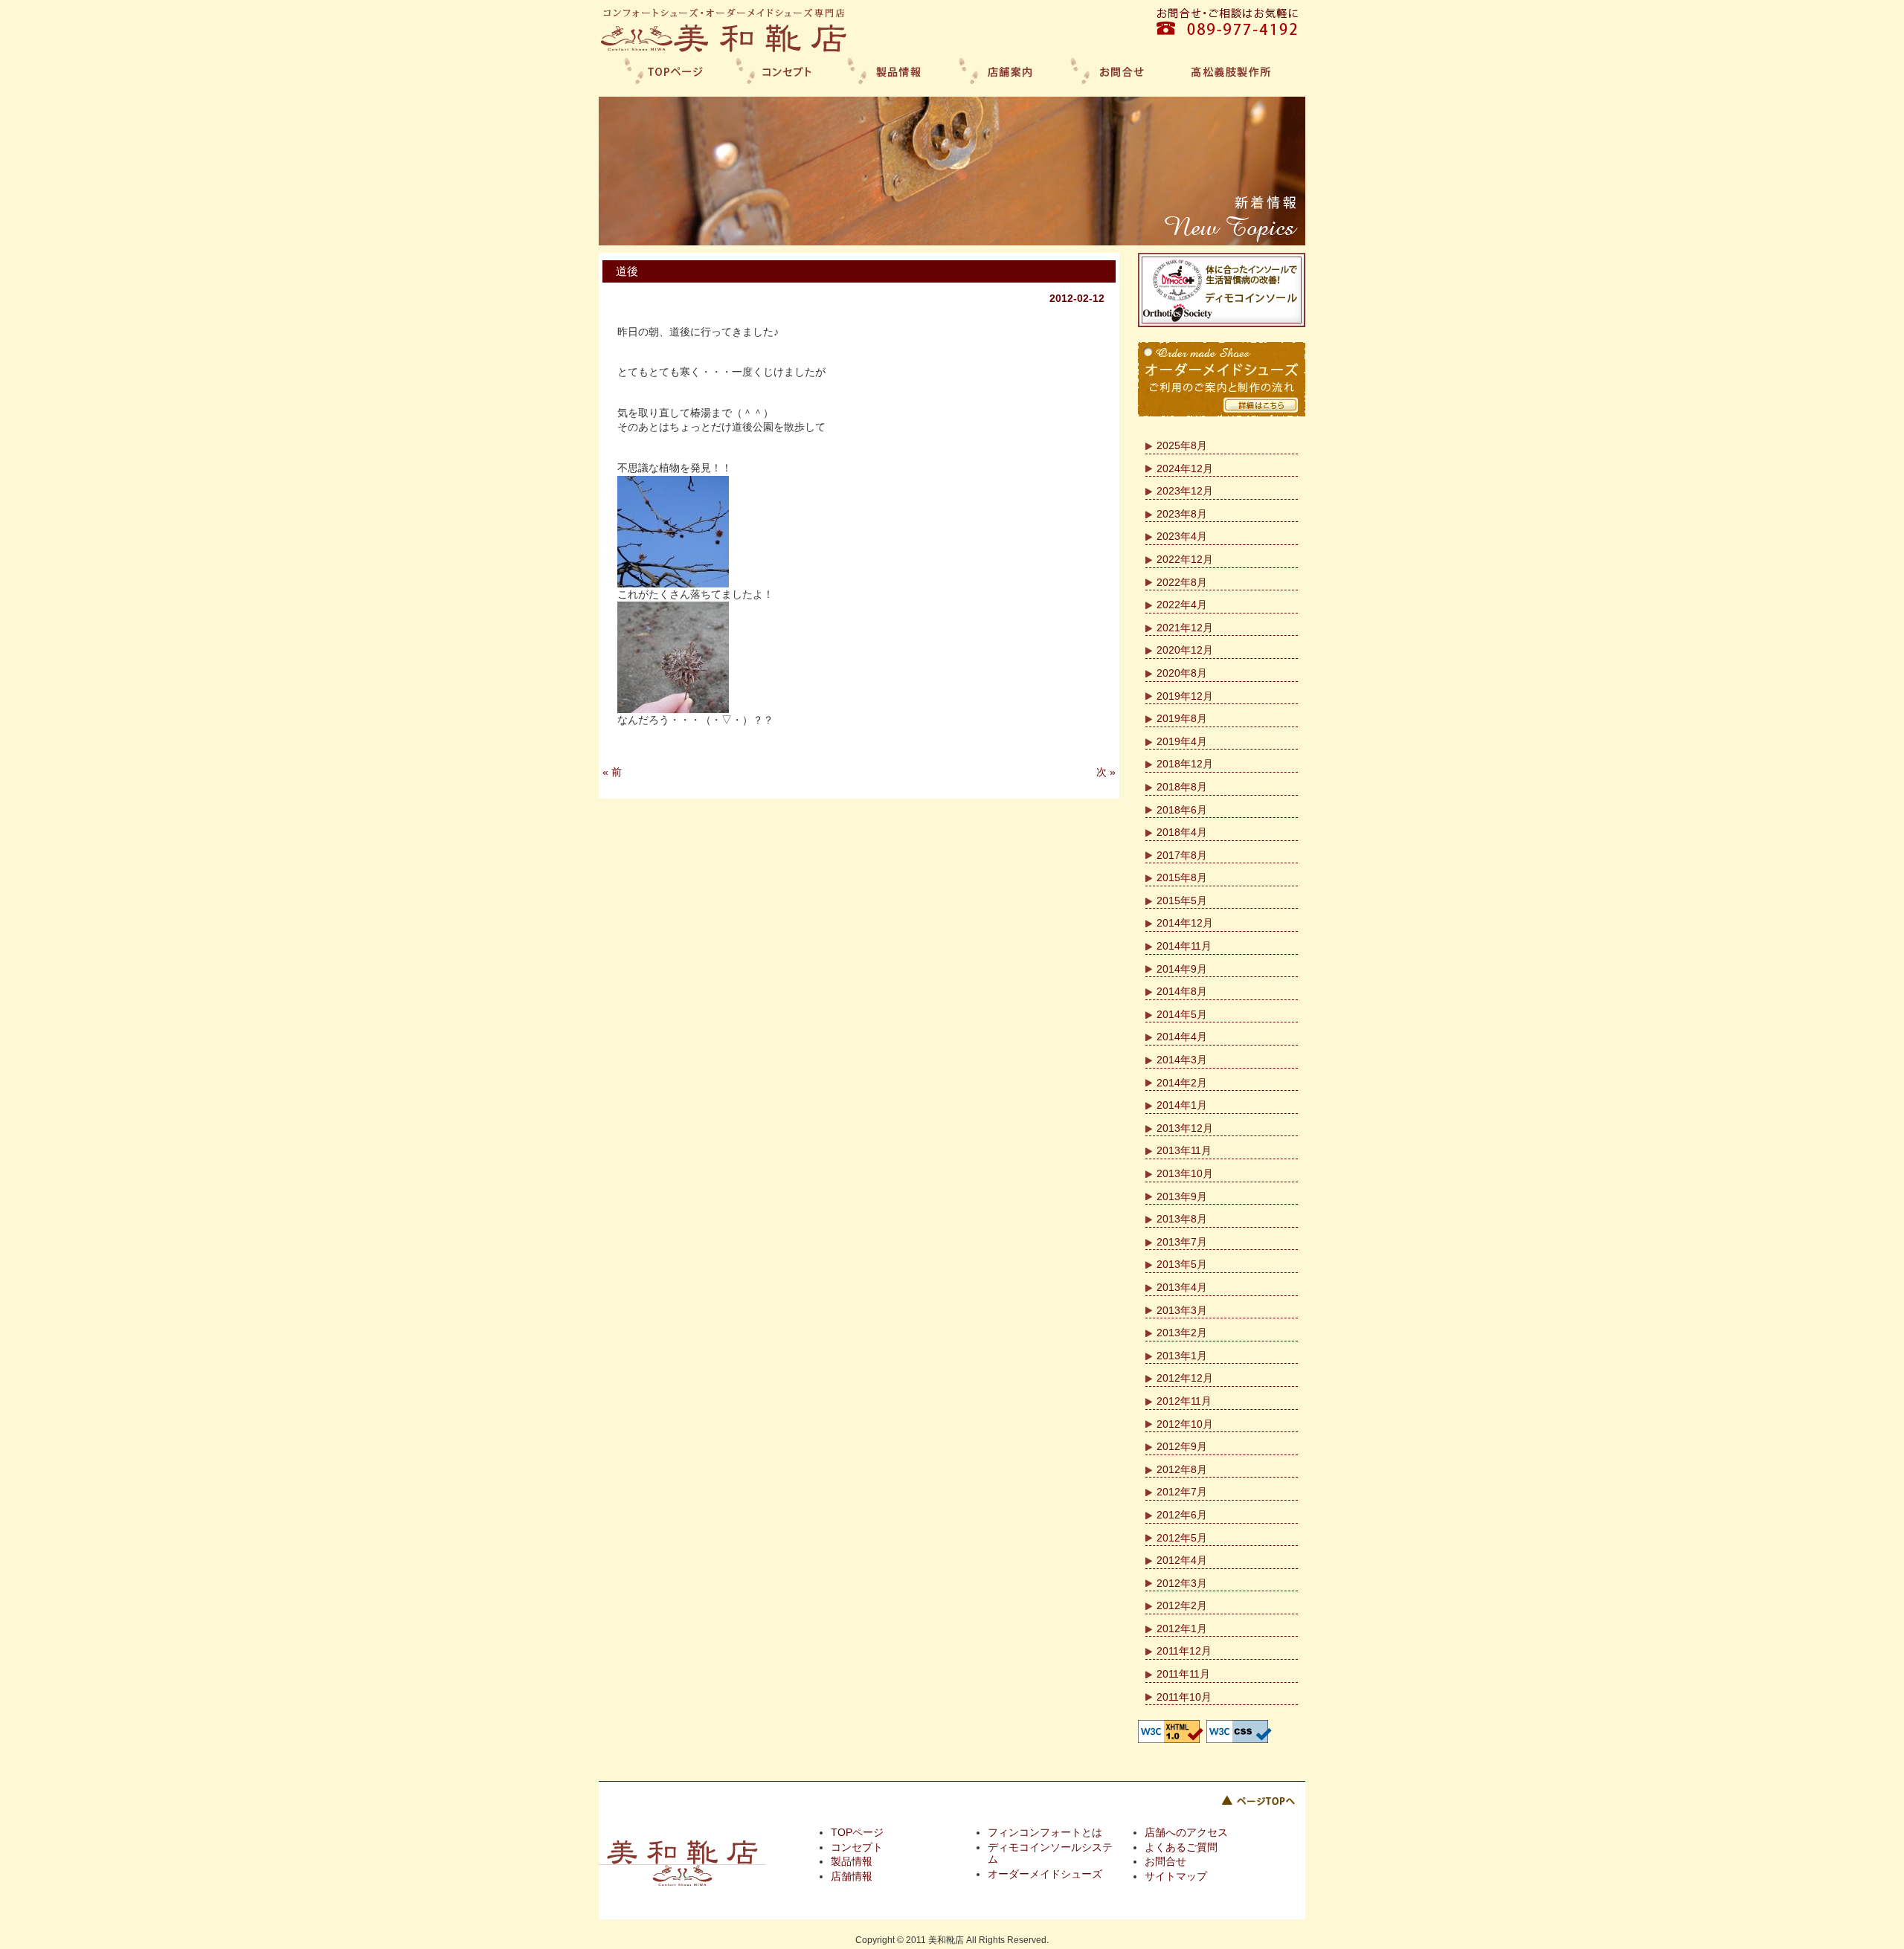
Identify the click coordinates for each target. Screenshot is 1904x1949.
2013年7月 (1182, 1242)
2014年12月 (1185, 923)
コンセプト (857, 1847)
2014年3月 (1182, 1060)
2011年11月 (1183, 1674)
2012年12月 (1185, 1378)
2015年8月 (1182, 877)
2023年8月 (1182, 514)
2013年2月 (1182, 1333)
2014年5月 (1182, 1014)
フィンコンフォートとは (1045, 1832)
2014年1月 (1182, 1105)
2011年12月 (1184, 1651)
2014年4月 (1182, 1037)
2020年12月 (1185, 650)
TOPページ (857, 1832)
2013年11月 (1184, 1150)
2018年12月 (1185, 764)
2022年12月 (1185, 559)
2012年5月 (1182, 1538)
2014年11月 (1184, 946)
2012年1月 (1182, 1629)
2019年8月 (1182, 718)
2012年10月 (1185, 1424)
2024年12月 (1185, 468)
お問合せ (1165, 1861)
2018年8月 (1182, 787)
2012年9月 (1182, 1446)
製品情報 (852, 1861)
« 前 (612, 772)
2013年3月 (1182, 1310)
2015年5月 (1182, 901)
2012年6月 (1182, 1515)
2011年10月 (1184, 1697)
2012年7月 (1182, 1492)
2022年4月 (1182, 605)
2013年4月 (1182, 1287)
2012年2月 (1182, 1605)
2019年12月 (1185, 696)
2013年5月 (1182, 1264)
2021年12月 (1185, 628)
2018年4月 (1182, 832)
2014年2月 (1182, 1083)
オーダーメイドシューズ (1045, 1874)
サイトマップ (1176, 1876)
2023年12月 (1185, 491)
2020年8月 (1182, 673)
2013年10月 (1185, 1173)
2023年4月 (1182, 536)
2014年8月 (1182, 991)
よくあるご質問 (1181, 1847)
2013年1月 (1182, 1356)
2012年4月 (1182, 1560)
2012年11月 (1184, 1401)
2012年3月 (1182, 1583)
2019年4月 (1182, 741)
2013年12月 (1185, 1128)
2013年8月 (1182, 1219)
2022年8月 (1182, 582)
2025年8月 (1182, 445)
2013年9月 (1182, 1196)
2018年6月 (1182, 810)
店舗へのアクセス (1186, 1832)
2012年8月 (1182, 1469)
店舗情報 (852, 1876)
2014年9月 (1182, 969)
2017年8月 (1182, 855)
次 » (1106, 772)
